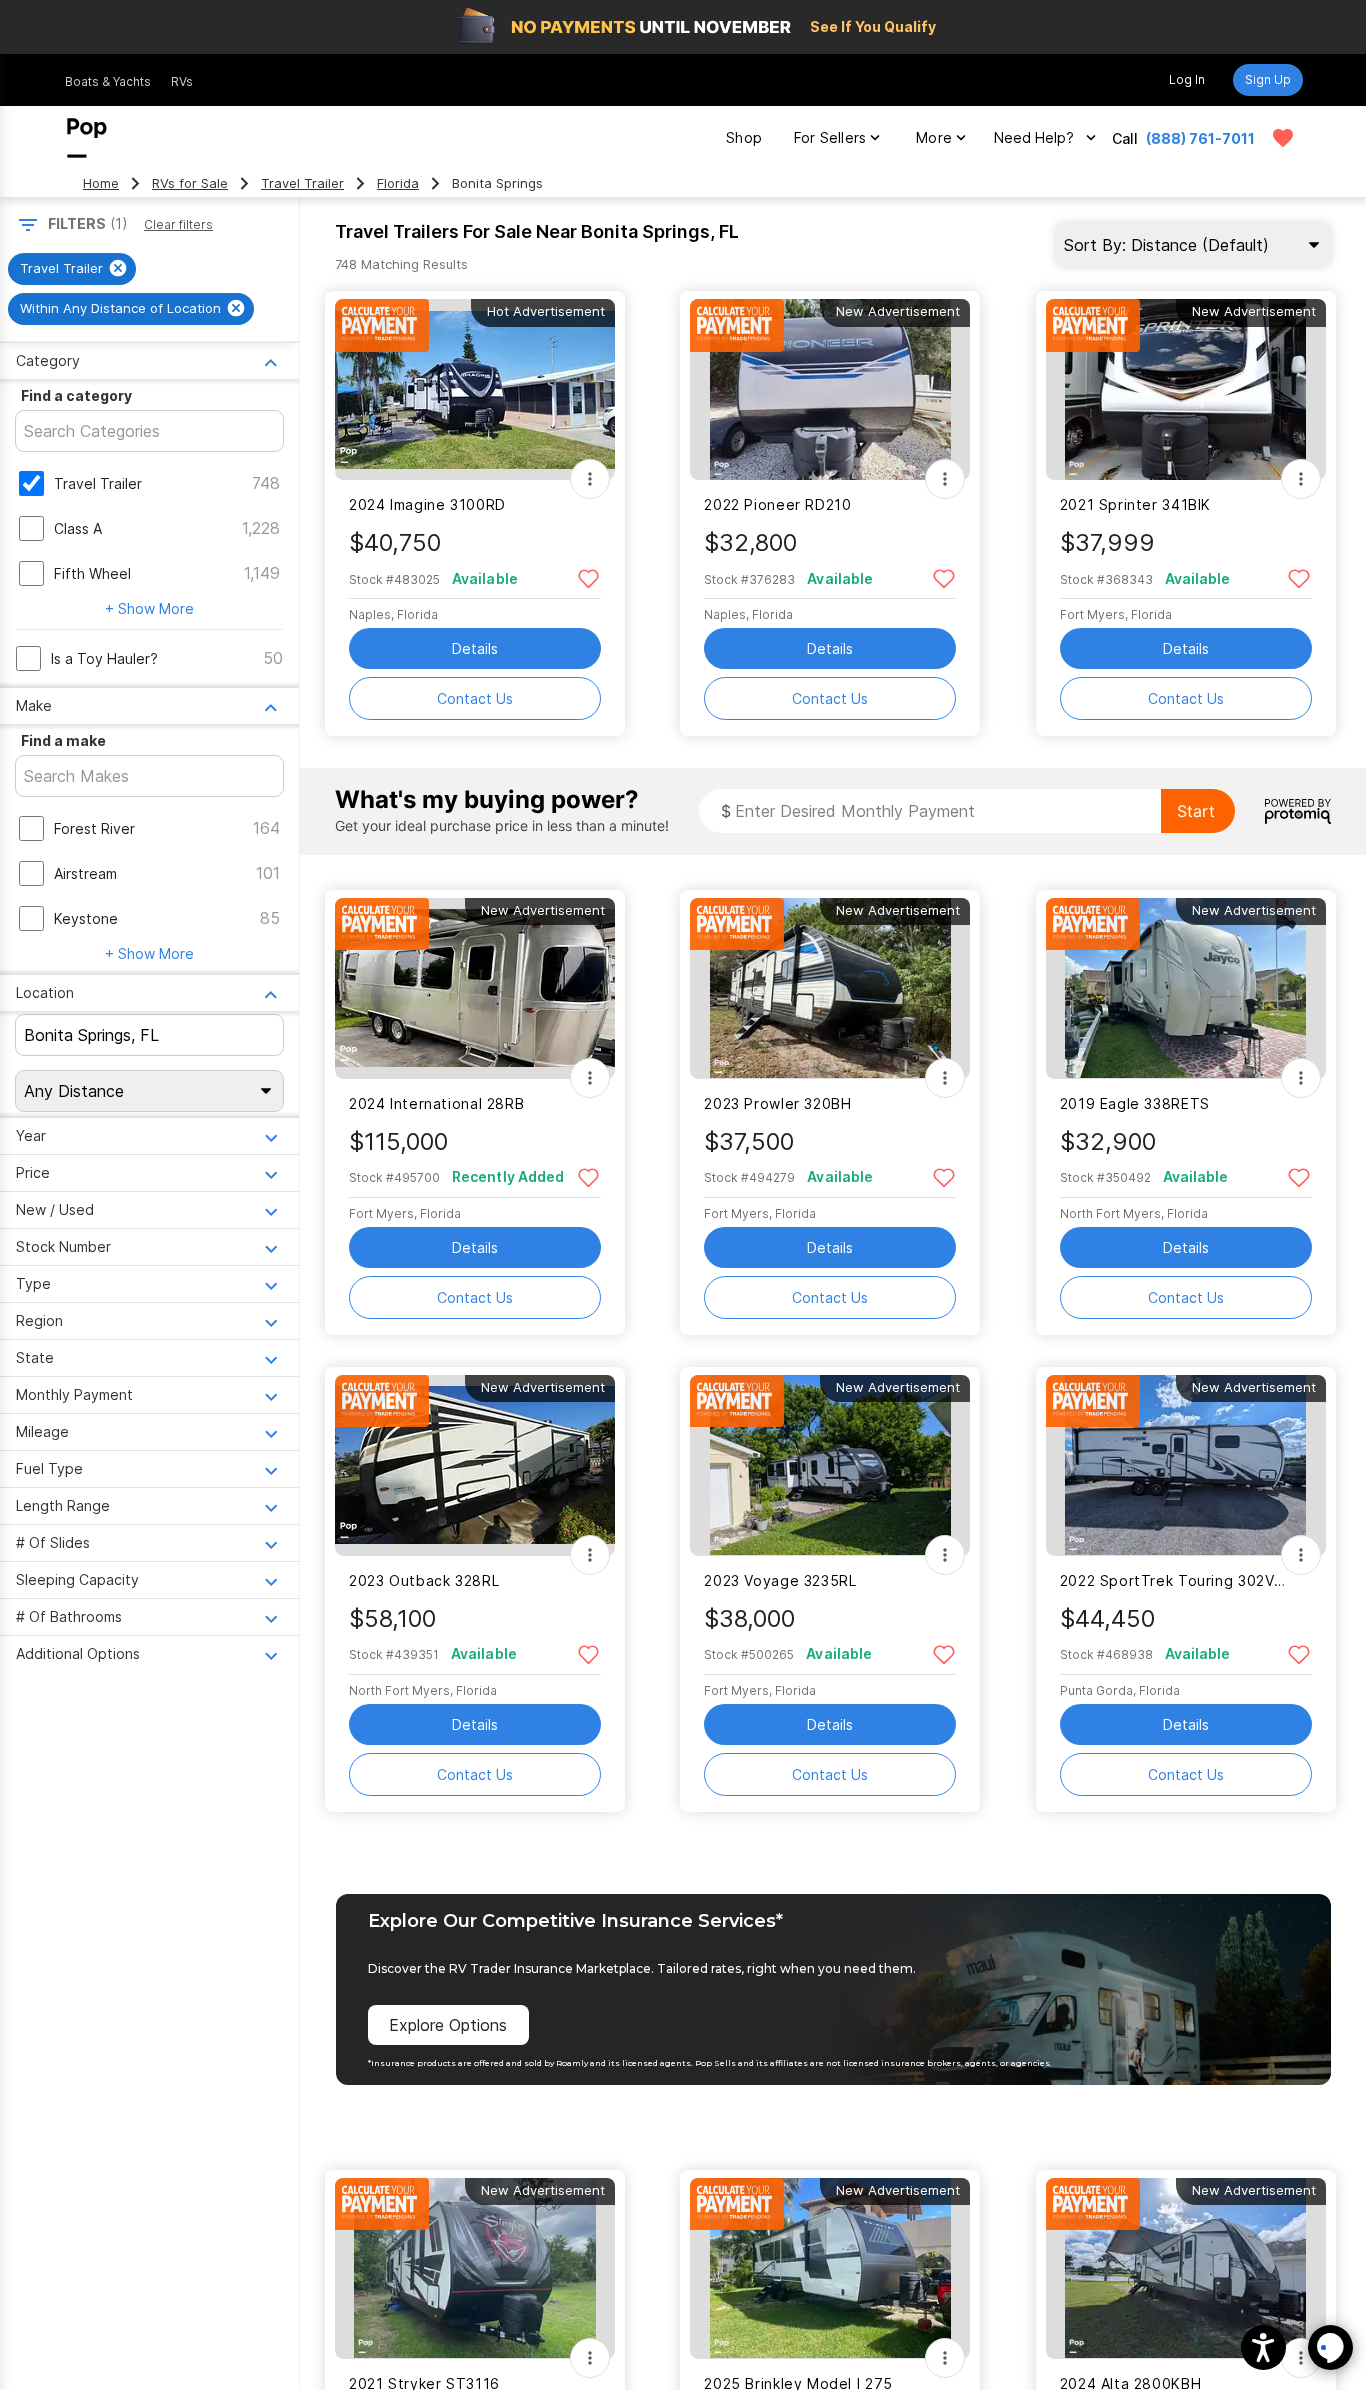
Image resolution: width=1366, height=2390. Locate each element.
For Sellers (830, 137)
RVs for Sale (190, 183)
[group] (72, 269)
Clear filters (178, 224)
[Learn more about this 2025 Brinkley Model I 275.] (830, 2268)
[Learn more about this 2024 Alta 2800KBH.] (1186, 2268)
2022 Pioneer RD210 (777, 504)
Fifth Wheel (92, 573)
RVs (182, 81)
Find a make (63, 740)
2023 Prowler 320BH (777, 1103)
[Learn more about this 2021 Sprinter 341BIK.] (1186, 389)
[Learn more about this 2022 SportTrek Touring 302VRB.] (1186, 1465)
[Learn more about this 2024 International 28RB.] (475, 988)
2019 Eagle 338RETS (1135, 1103)
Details (475, 648)
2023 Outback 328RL (424, 1580)
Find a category (76, 395)
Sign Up (1268, 79)
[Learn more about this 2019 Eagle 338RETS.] (1186, 988)
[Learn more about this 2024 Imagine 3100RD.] (475, 389)
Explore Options (448, 2025)
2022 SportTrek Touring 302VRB (1173, 1580)
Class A (78, 528)
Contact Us (475, 698)
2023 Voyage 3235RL (780, 1580)
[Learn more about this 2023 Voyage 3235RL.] (830, 1465)
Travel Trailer (302, 183)
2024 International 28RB (436, 1103)
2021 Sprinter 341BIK (1135, 504)
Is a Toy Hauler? (104, 658)
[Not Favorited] (588, 577)
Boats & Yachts (108, 81)
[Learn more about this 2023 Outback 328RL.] (475, 1465)
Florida (398, 183)
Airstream (85, 873)
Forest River (94, 828)
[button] (1263, 2347)
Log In (1187, 79)
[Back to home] (87, 138)
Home (101, 183)
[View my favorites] (1283, 138)
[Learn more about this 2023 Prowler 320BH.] (830, 988)
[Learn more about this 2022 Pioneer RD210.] (830, 389)
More (934, 137)
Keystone (86, 918)
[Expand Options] (590, 479)
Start (1196, 811)
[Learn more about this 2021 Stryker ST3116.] (475, 2268)
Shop (744, 137)
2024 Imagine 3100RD (427, 504)
